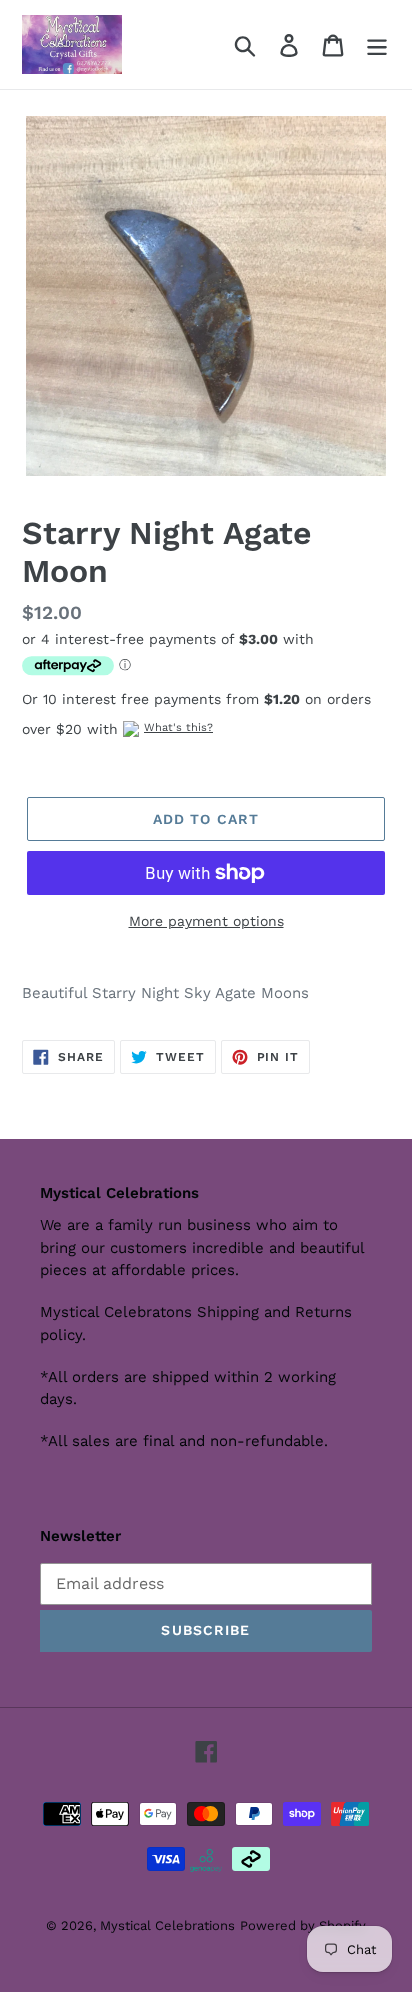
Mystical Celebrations (167, 1925)
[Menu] (377, 44)
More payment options (206, 921)
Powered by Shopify (303, 1925)
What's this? (178, 727)
